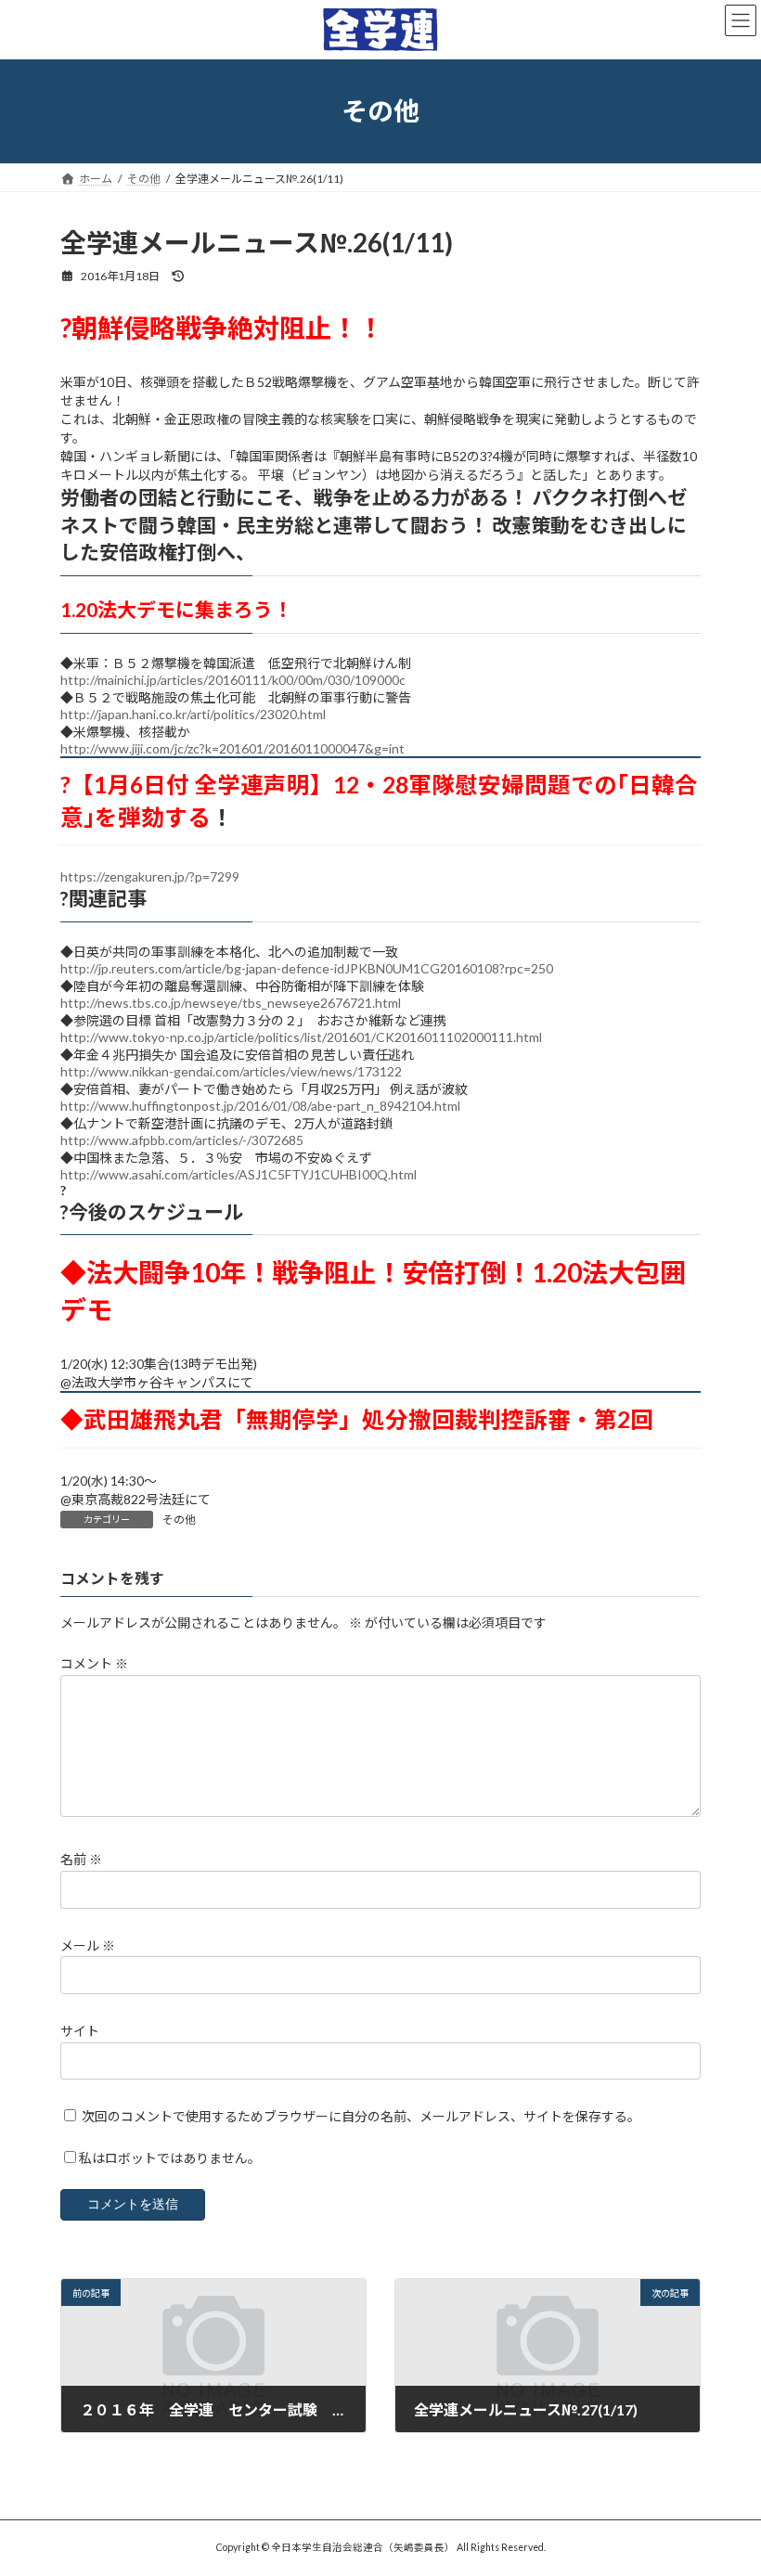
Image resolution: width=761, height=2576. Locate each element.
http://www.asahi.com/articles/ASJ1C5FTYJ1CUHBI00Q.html (239, 1174)
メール (88, 1945)
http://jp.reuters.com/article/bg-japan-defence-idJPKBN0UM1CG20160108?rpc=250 (307, 968)
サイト (80, 2031)
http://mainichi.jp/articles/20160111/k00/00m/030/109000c (233, 680)
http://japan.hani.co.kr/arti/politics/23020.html (193, 714)
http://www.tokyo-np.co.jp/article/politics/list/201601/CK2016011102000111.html (301, 1037)
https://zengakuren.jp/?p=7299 (150, 876)
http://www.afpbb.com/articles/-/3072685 (182, 1140)
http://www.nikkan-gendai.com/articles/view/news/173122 (231, 1071)
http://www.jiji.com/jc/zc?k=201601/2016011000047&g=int (232, 748)
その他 (179, 1520)
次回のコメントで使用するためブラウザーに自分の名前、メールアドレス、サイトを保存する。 (361, 2116)
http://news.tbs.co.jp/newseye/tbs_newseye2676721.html (231, 1003)
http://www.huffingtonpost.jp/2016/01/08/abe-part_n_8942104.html (260, 1106)
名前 (81, 1859)
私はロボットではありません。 (170, 2158)
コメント (94, 1663)
